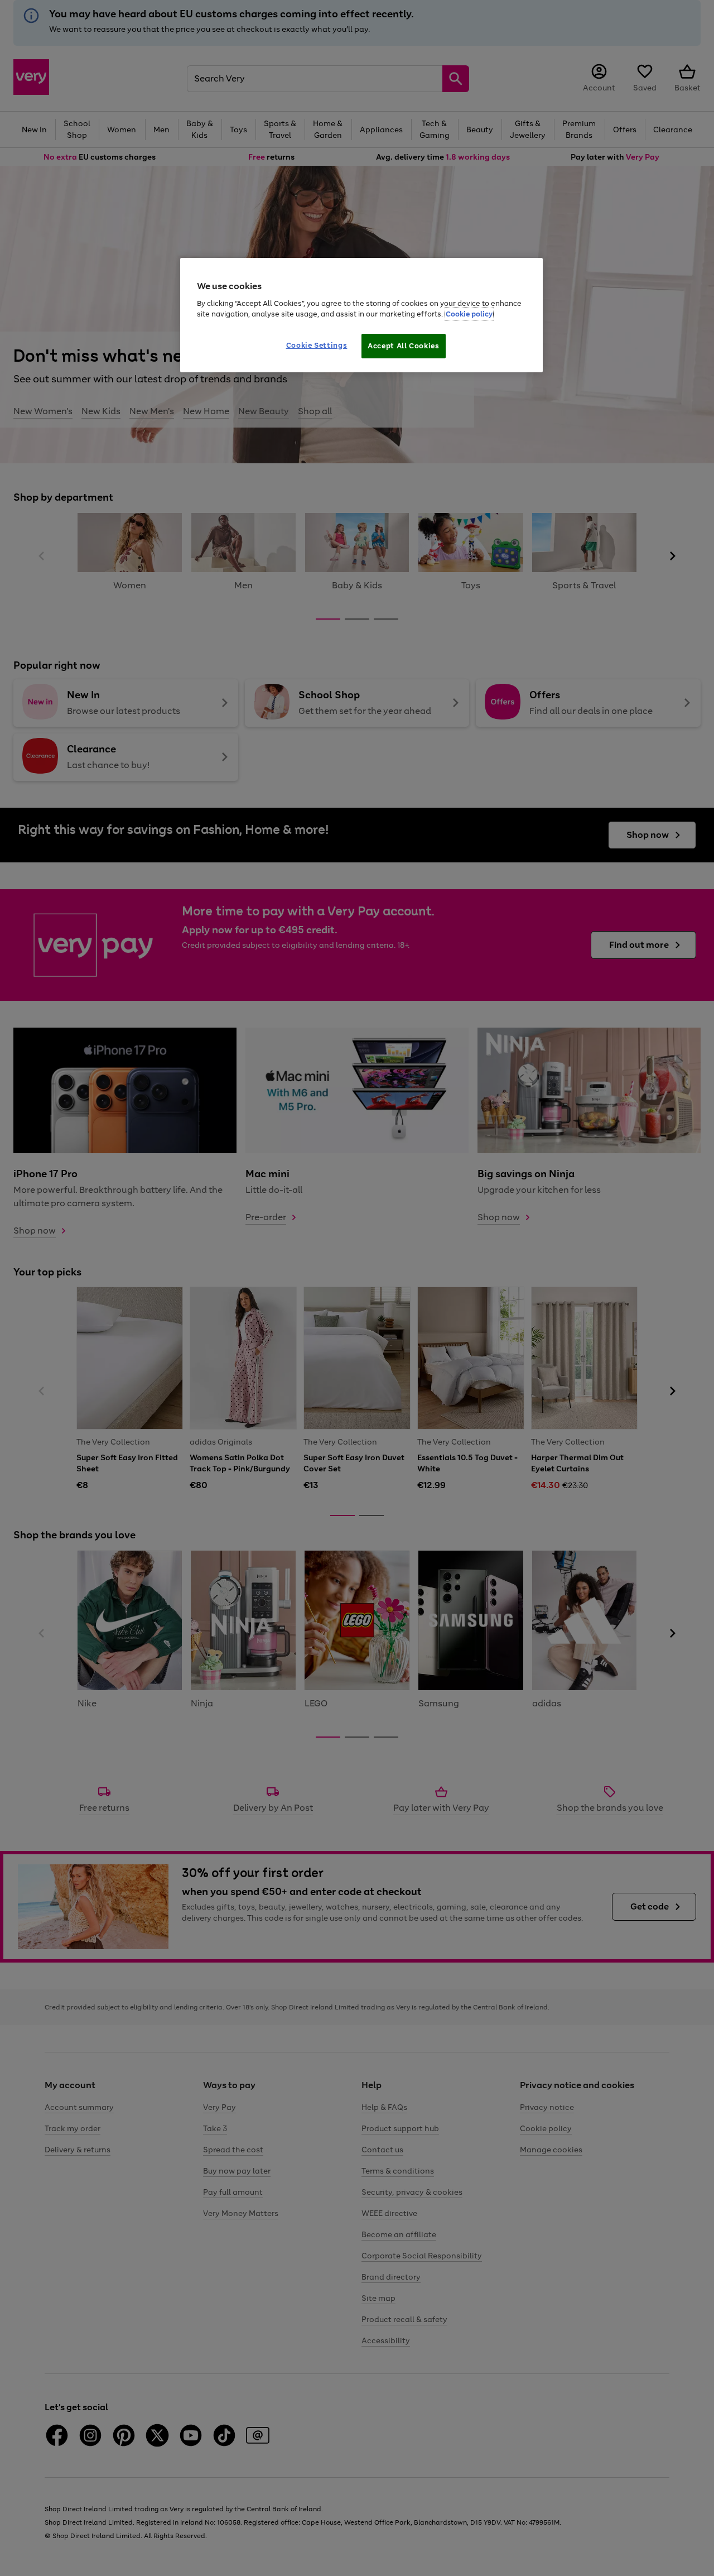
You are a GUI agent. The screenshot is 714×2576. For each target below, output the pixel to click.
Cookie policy (469, 314)
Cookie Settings (317, 345)
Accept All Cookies (404, 346)
